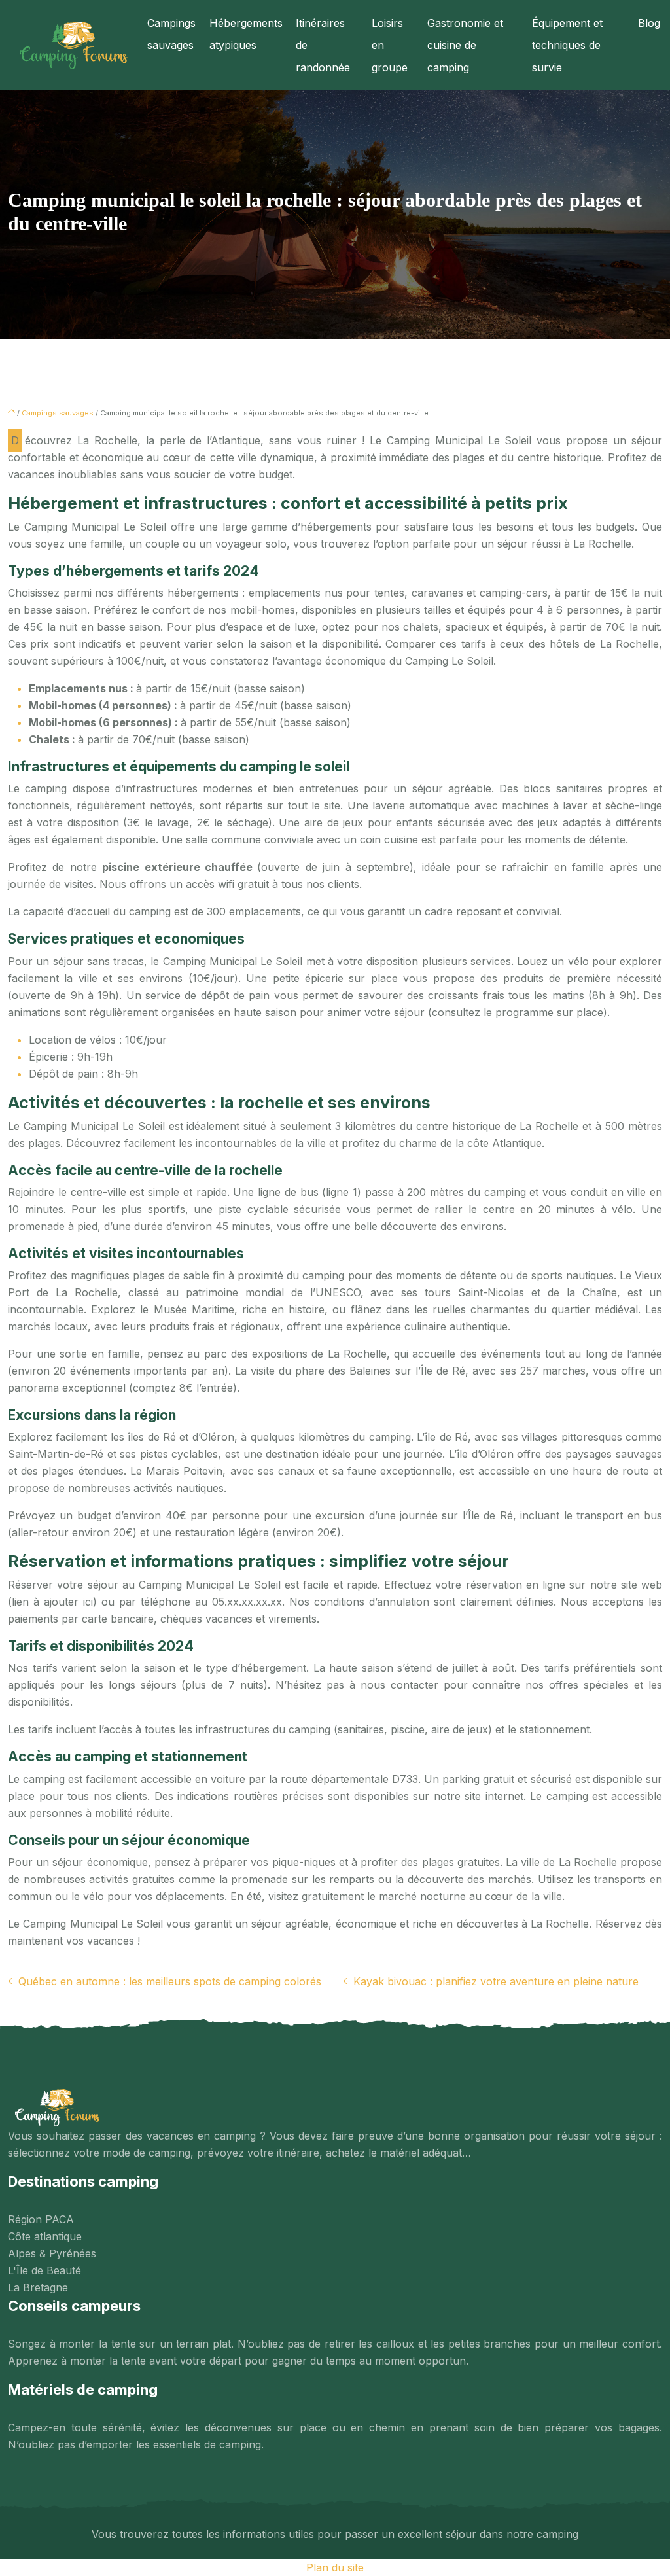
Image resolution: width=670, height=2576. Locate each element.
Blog (649, 23)
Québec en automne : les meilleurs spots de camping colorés (170, 1981)
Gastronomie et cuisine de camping (465, 45)
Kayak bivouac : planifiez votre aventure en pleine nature (496, 1981)
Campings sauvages (171, 34)
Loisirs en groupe (390, 45)
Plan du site (335, 2567)
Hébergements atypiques (246, 34)
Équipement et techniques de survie (567, 45)
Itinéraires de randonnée (323, 45)
